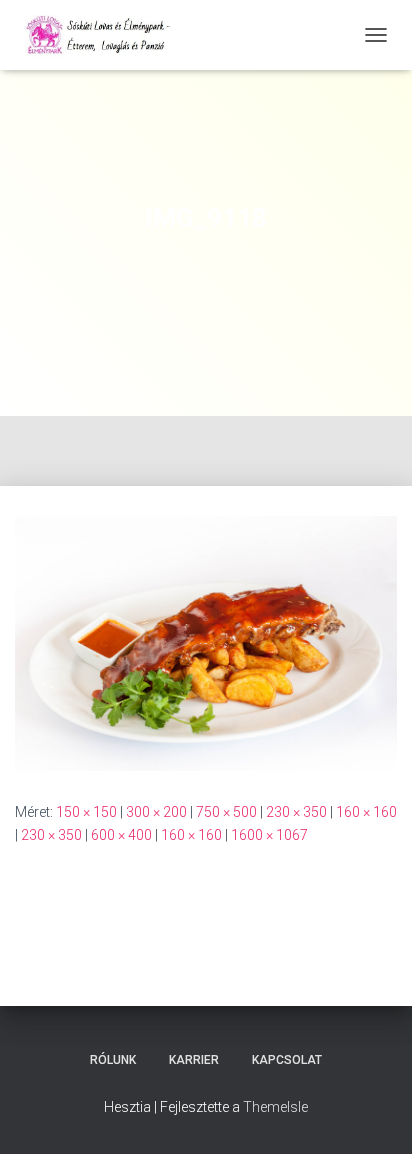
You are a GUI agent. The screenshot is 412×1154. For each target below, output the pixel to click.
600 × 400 (121, 835)
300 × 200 (156, 812)
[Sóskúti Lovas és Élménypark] (108, 35)
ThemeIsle (275, 1107)
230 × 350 (296, 812)
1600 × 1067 (269, 835)
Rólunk (113, 1060)
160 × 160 (366, 812)
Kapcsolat (287, 1060)
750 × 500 (226, 812)
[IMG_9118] (206, 642)
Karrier (194, 1060)
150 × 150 (86, 812)
